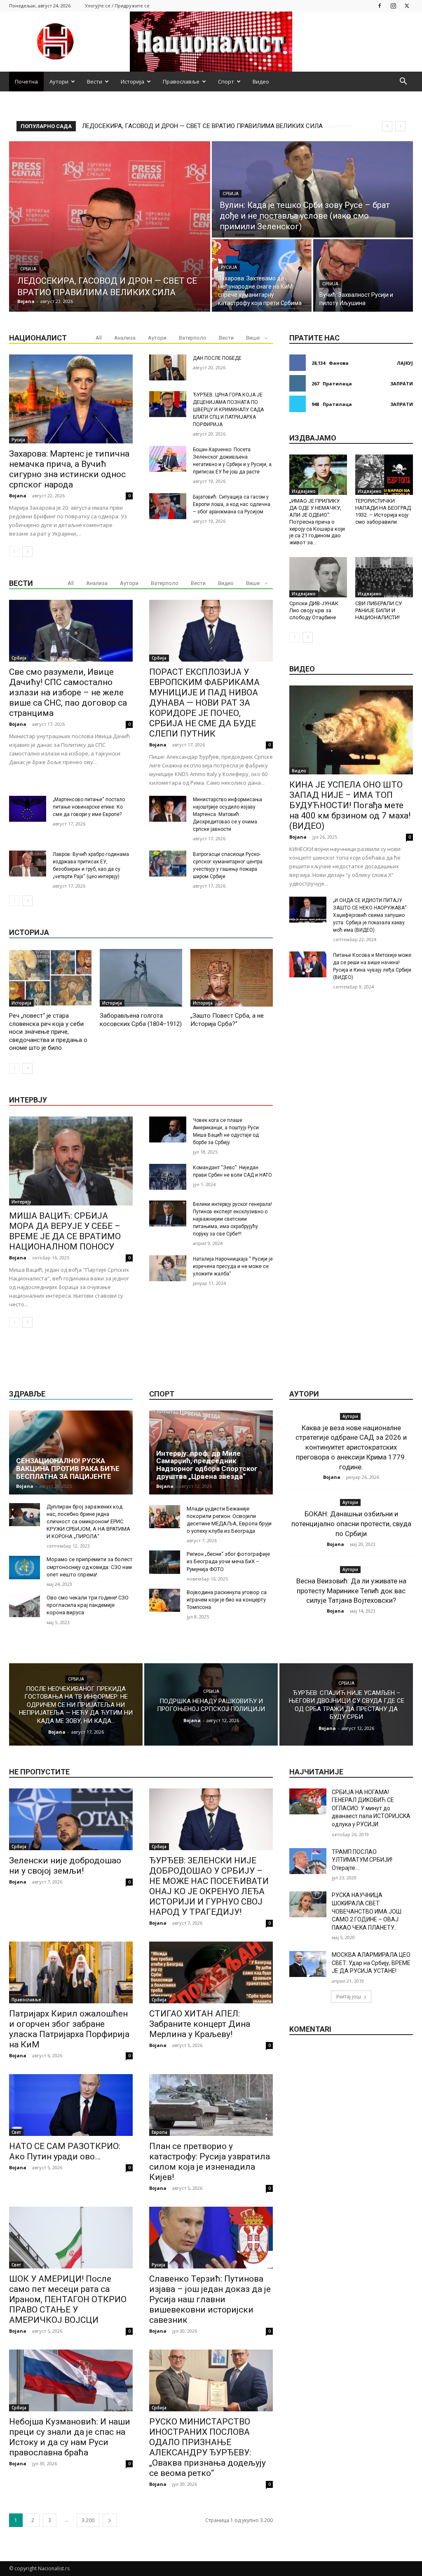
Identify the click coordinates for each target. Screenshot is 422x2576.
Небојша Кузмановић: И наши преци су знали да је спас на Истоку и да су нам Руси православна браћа (70, 2437)
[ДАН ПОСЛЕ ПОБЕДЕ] (168, 367)
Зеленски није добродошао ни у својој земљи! (65, 1866)
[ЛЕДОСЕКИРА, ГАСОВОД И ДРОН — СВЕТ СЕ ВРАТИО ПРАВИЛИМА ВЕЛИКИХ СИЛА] (110, 226)
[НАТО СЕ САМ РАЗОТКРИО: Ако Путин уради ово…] (71, 2105)
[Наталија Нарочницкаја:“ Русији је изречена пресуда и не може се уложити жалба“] (168, 1268)
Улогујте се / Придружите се (117, 6)
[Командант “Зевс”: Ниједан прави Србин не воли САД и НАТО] (168, 1177)
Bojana (18, 495)
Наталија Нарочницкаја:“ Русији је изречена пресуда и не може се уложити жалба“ (233, 1266)
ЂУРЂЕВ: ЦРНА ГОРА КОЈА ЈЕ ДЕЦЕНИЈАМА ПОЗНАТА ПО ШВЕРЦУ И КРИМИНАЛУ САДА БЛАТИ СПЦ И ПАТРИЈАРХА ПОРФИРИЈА (228, 410)
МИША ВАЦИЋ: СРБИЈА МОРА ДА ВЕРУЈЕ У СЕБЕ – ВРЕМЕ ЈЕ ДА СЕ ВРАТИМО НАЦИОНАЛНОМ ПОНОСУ (65, 1231)
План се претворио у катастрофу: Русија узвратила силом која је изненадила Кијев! (210, 2162)
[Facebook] (380, 6)
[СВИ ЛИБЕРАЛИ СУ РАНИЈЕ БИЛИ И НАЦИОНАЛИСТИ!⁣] (384, 577)
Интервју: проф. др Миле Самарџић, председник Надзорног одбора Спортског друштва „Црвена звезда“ (207, 1465)
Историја (132, 82)
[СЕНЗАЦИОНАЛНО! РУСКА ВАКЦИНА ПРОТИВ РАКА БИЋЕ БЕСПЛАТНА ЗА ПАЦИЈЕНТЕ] (71, 1452)
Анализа (125, 338)
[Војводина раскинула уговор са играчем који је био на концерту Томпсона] (165, 1600)
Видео (261, 82)
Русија (229, 267)
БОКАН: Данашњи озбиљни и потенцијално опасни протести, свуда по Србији (351, 1524)
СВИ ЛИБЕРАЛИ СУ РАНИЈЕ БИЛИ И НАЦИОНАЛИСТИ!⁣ (379, 610)
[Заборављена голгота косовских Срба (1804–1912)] (141, 978)
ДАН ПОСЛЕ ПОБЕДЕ (217, 358)
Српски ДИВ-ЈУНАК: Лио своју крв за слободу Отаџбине (314, 610)
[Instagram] (393, 6)
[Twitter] (407, 6)
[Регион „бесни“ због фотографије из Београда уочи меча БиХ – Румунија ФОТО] (165, 1562)
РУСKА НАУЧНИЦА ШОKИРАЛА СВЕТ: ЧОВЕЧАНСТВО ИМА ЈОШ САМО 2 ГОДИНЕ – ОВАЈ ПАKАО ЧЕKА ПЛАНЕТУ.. (367, 1911)
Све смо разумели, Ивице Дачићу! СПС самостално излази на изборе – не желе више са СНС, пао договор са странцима (68, 692)
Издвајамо (304, 491)
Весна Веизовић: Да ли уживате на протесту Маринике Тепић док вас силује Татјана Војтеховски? (351, 1591)
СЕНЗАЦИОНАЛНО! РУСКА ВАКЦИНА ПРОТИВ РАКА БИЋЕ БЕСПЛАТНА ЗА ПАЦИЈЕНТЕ (68, 1468)
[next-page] (27, 552)
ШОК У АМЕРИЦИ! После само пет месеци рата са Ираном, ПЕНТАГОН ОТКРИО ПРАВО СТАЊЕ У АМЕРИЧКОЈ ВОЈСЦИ (68, 2299)
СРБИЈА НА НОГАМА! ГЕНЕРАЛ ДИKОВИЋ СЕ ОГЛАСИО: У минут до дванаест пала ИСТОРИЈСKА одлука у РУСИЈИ (371, 1808)
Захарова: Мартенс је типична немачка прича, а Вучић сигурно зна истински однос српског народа (69, 469)
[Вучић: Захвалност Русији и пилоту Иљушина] (363, 275)
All (99, 338)
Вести (95, 82)
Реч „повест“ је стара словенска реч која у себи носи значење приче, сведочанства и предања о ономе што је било (48, 1032)
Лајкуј (405, 363)
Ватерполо (193, 338)
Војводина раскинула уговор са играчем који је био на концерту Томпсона (227, 1600)
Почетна (26, 82)
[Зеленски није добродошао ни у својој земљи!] (71, 1819)
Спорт (226, 82)
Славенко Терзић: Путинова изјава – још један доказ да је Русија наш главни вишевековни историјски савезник (210, 2299)
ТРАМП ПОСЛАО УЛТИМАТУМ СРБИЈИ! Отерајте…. (362, 1860)
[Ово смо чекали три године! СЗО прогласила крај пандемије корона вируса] (25, 1606)
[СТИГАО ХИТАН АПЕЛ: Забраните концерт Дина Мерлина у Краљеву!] (211, 1972)
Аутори (59, 82)
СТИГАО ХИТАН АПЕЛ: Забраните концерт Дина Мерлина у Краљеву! (200, 2024)
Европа (159, 2132)
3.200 (88, 2520)
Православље (181, 82)
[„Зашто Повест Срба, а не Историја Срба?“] (232, 978)
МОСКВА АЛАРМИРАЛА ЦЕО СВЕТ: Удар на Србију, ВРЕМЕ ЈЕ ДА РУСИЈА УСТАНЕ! (371, 1963)
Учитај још (348, 1997)
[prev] (387, 126)
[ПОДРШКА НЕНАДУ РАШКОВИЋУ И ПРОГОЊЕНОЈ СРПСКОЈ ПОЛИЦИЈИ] (211, 1704)
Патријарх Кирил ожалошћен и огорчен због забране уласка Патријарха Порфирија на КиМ (69, 2029)
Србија (28, 269)
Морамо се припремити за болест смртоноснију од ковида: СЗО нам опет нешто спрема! (90, 1567)
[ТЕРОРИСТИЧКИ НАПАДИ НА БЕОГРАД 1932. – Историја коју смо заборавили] (384, 475)
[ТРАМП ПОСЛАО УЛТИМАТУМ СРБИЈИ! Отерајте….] (308, 1861)
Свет (16, 2132)
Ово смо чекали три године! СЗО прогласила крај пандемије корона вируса (88, 1605)
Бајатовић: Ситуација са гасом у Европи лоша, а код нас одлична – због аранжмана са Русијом (232, 504)
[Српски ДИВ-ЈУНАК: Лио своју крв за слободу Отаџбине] (318, 577)
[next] (400, 126)
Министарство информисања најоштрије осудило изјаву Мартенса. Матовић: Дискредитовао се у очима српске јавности (227, 814)
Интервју (21, 1202)
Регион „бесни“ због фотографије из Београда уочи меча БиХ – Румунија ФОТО (228, 1561)
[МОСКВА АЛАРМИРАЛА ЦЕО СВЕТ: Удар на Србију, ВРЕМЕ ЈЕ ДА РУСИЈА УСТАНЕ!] (308, 1964)
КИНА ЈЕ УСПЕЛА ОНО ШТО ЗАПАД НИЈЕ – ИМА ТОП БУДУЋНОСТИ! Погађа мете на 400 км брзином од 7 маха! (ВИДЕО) (350, 805)
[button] (403, 82)
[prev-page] (14, 552)
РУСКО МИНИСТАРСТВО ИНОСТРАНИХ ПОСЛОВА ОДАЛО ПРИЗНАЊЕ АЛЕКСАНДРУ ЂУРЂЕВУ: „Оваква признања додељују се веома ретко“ (207, 2447)
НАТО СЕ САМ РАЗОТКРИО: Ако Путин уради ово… (65, 2151)
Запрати (402, 383)
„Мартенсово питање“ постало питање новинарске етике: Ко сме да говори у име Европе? (89, 807)
